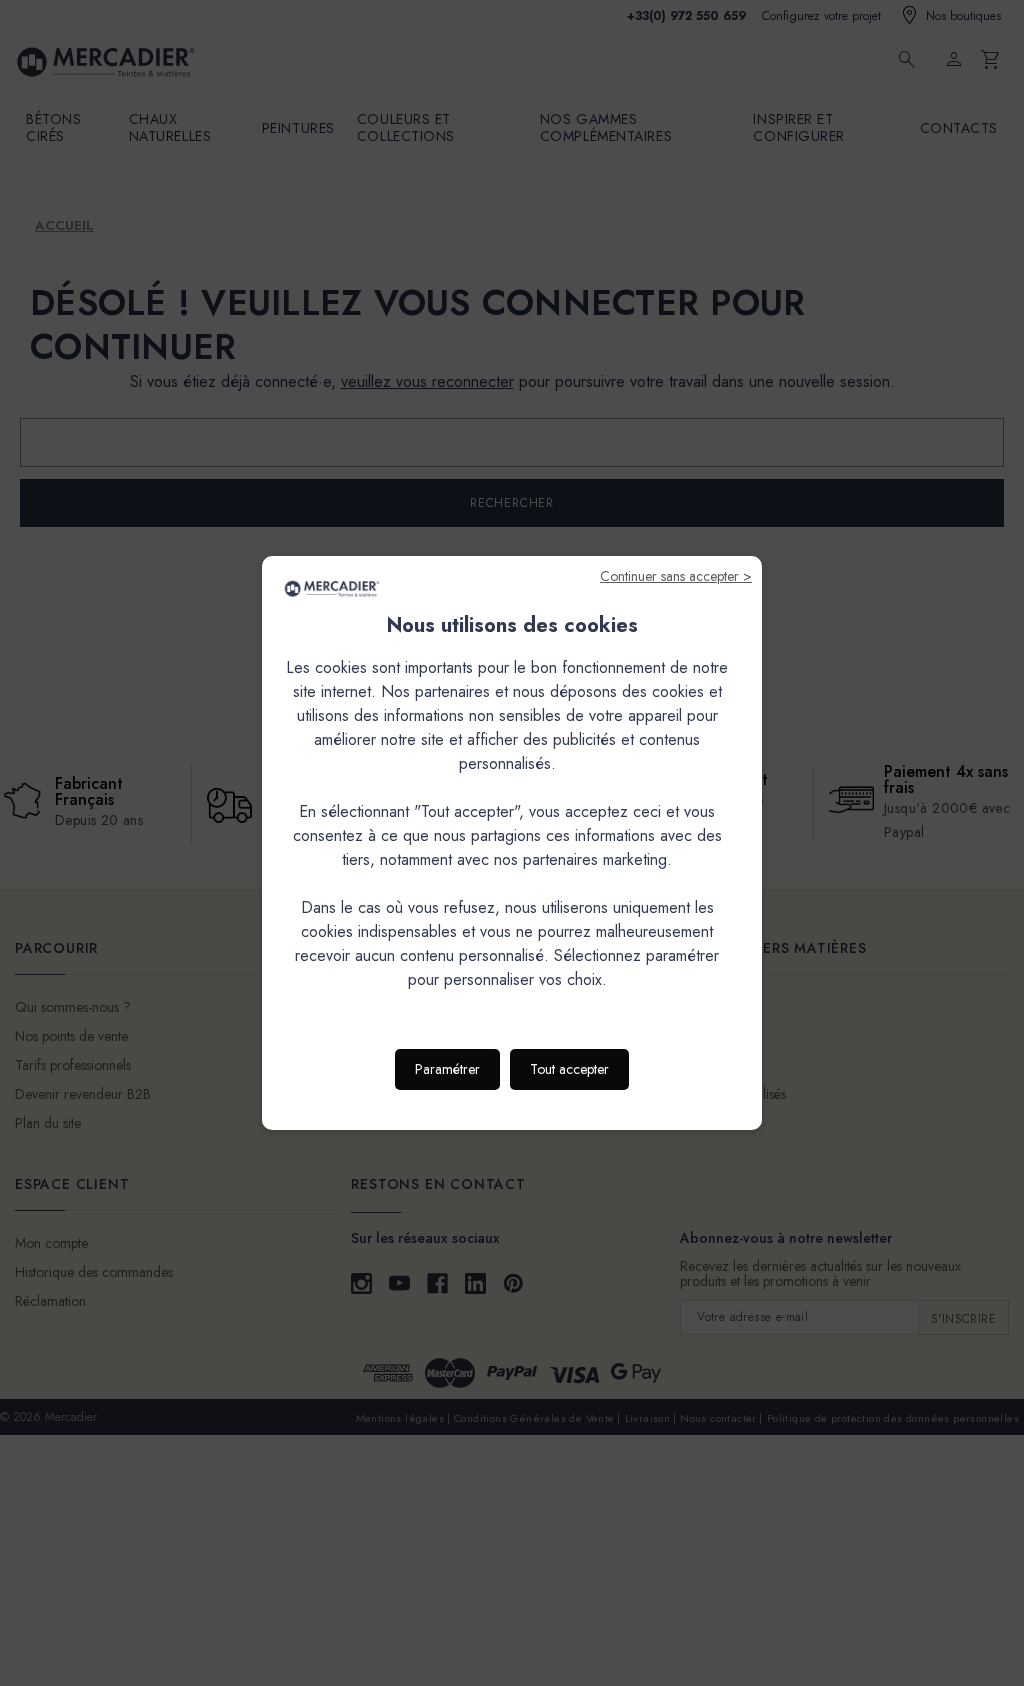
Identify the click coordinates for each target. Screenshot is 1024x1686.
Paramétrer (447, 1069)
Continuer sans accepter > (676, 576)
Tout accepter (569, 1069)
